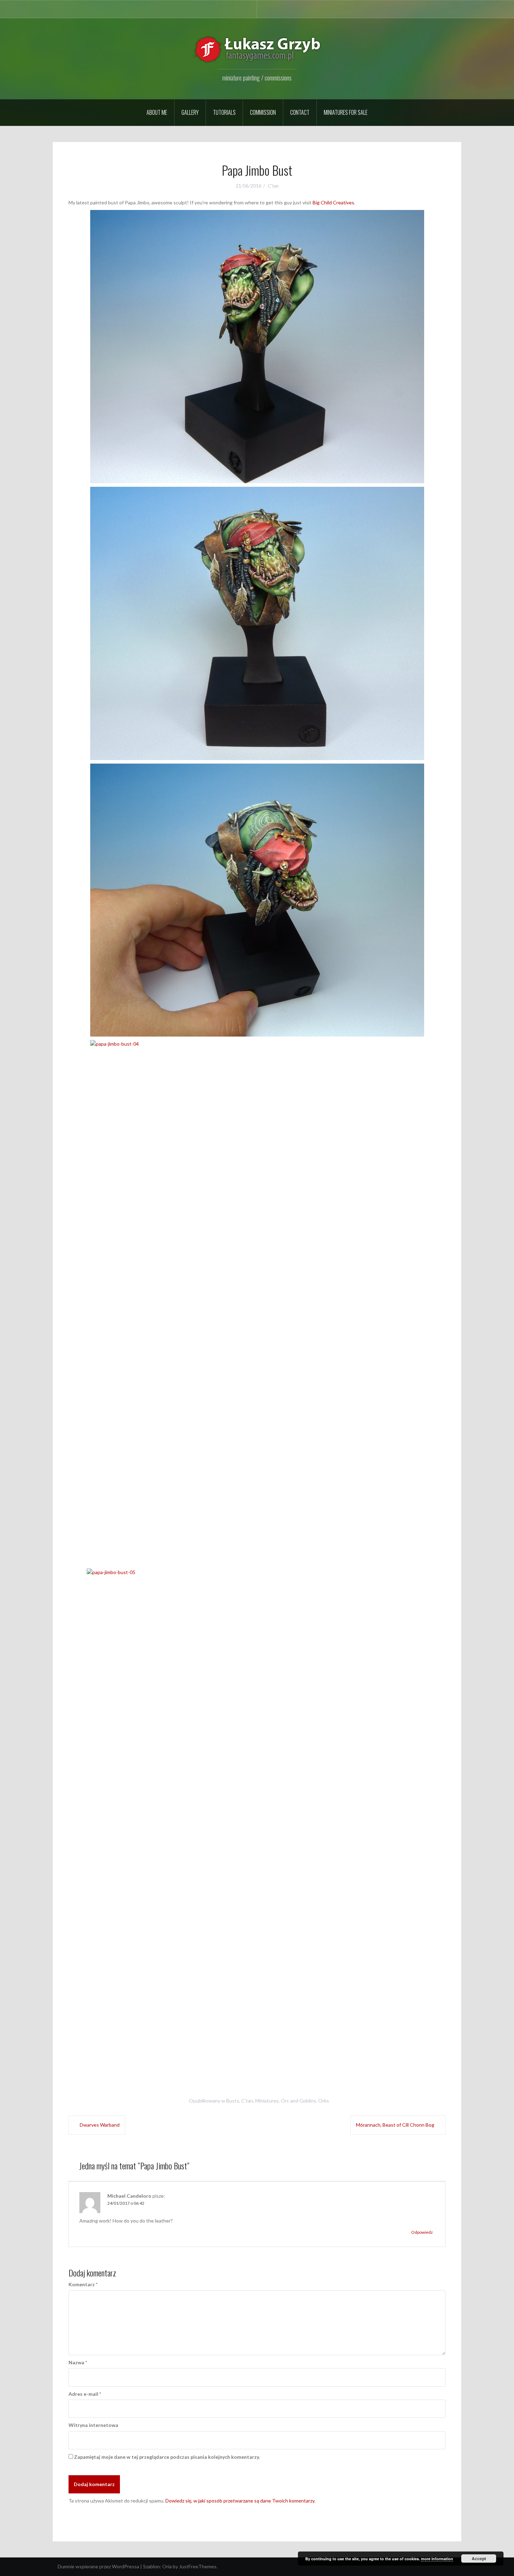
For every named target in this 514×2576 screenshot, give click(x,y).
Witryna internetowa (93, 2425)
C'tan (273, 186)
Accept (479, 2559)
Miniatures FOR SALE (346, 112)
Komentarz (83, 2284)
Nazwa (78, 2362)
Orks (324, 2101)
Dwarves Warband (100, 2125)
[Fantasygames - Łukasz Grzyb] (257, 49)
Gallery (190, 112)
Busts (233, 2101)
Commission (263, 112)
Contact (300, 112)
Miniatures (267, 2101)
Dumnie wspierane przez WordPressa (98, 2566)
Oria (167, 2566)
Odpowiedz (422, 2232)
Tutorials (224, 112)
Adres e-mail (85, 2394)
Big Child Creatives (333, 202)
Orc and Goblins (298, 2101)
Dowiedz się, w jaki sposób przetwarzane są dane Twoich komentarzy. (240, 2501)
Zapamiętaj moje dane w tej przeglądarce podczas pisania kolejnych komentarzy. (167, 2457)
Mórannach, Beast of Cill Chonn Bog (395, 2125)
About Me (157, 112)
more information (437, 2559)
